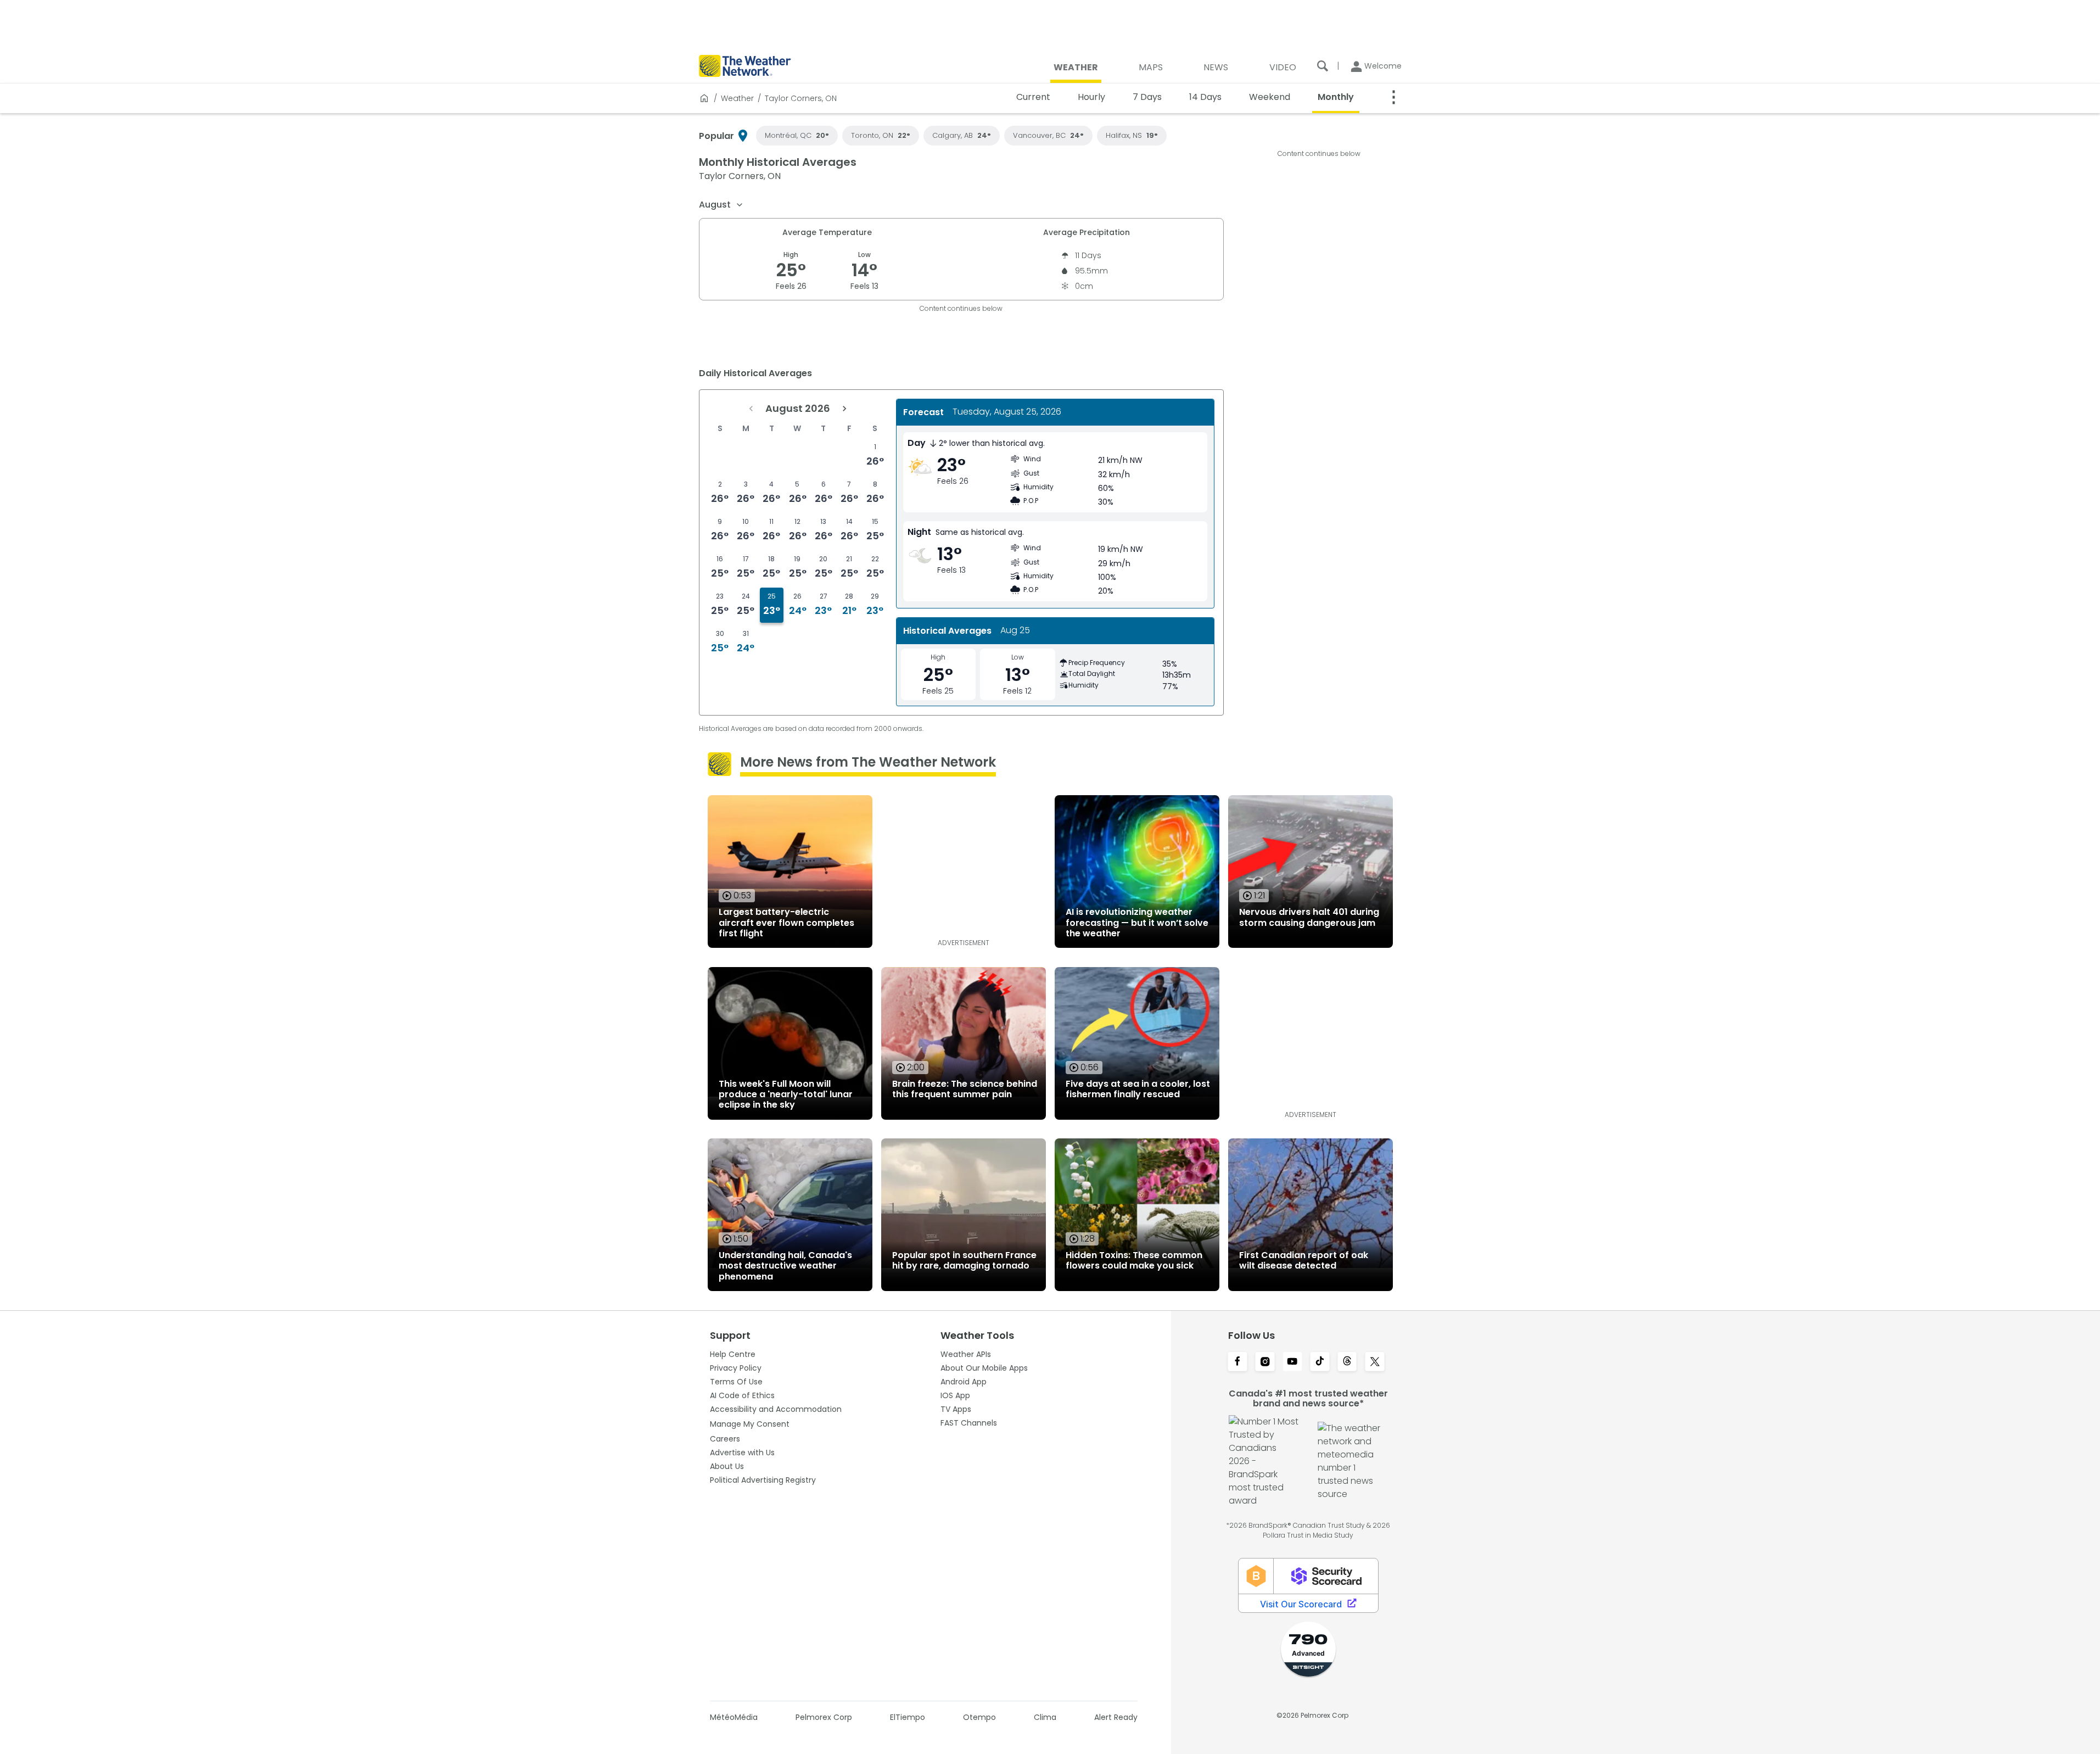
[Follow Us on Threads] (1347, 1362)
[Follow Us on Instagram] (1265, 1362)
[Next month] (844, 409)
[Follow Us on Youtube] (1292, 1362)
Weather (737, 98)
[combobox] (721, 205)
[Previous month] (751, 409)
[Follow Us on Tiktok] (1320, 1362)
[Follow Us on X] (1375, 1362)
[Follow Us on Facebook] (1237, 1362)
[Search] (1323, 66)
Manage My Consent (750, 1424)
